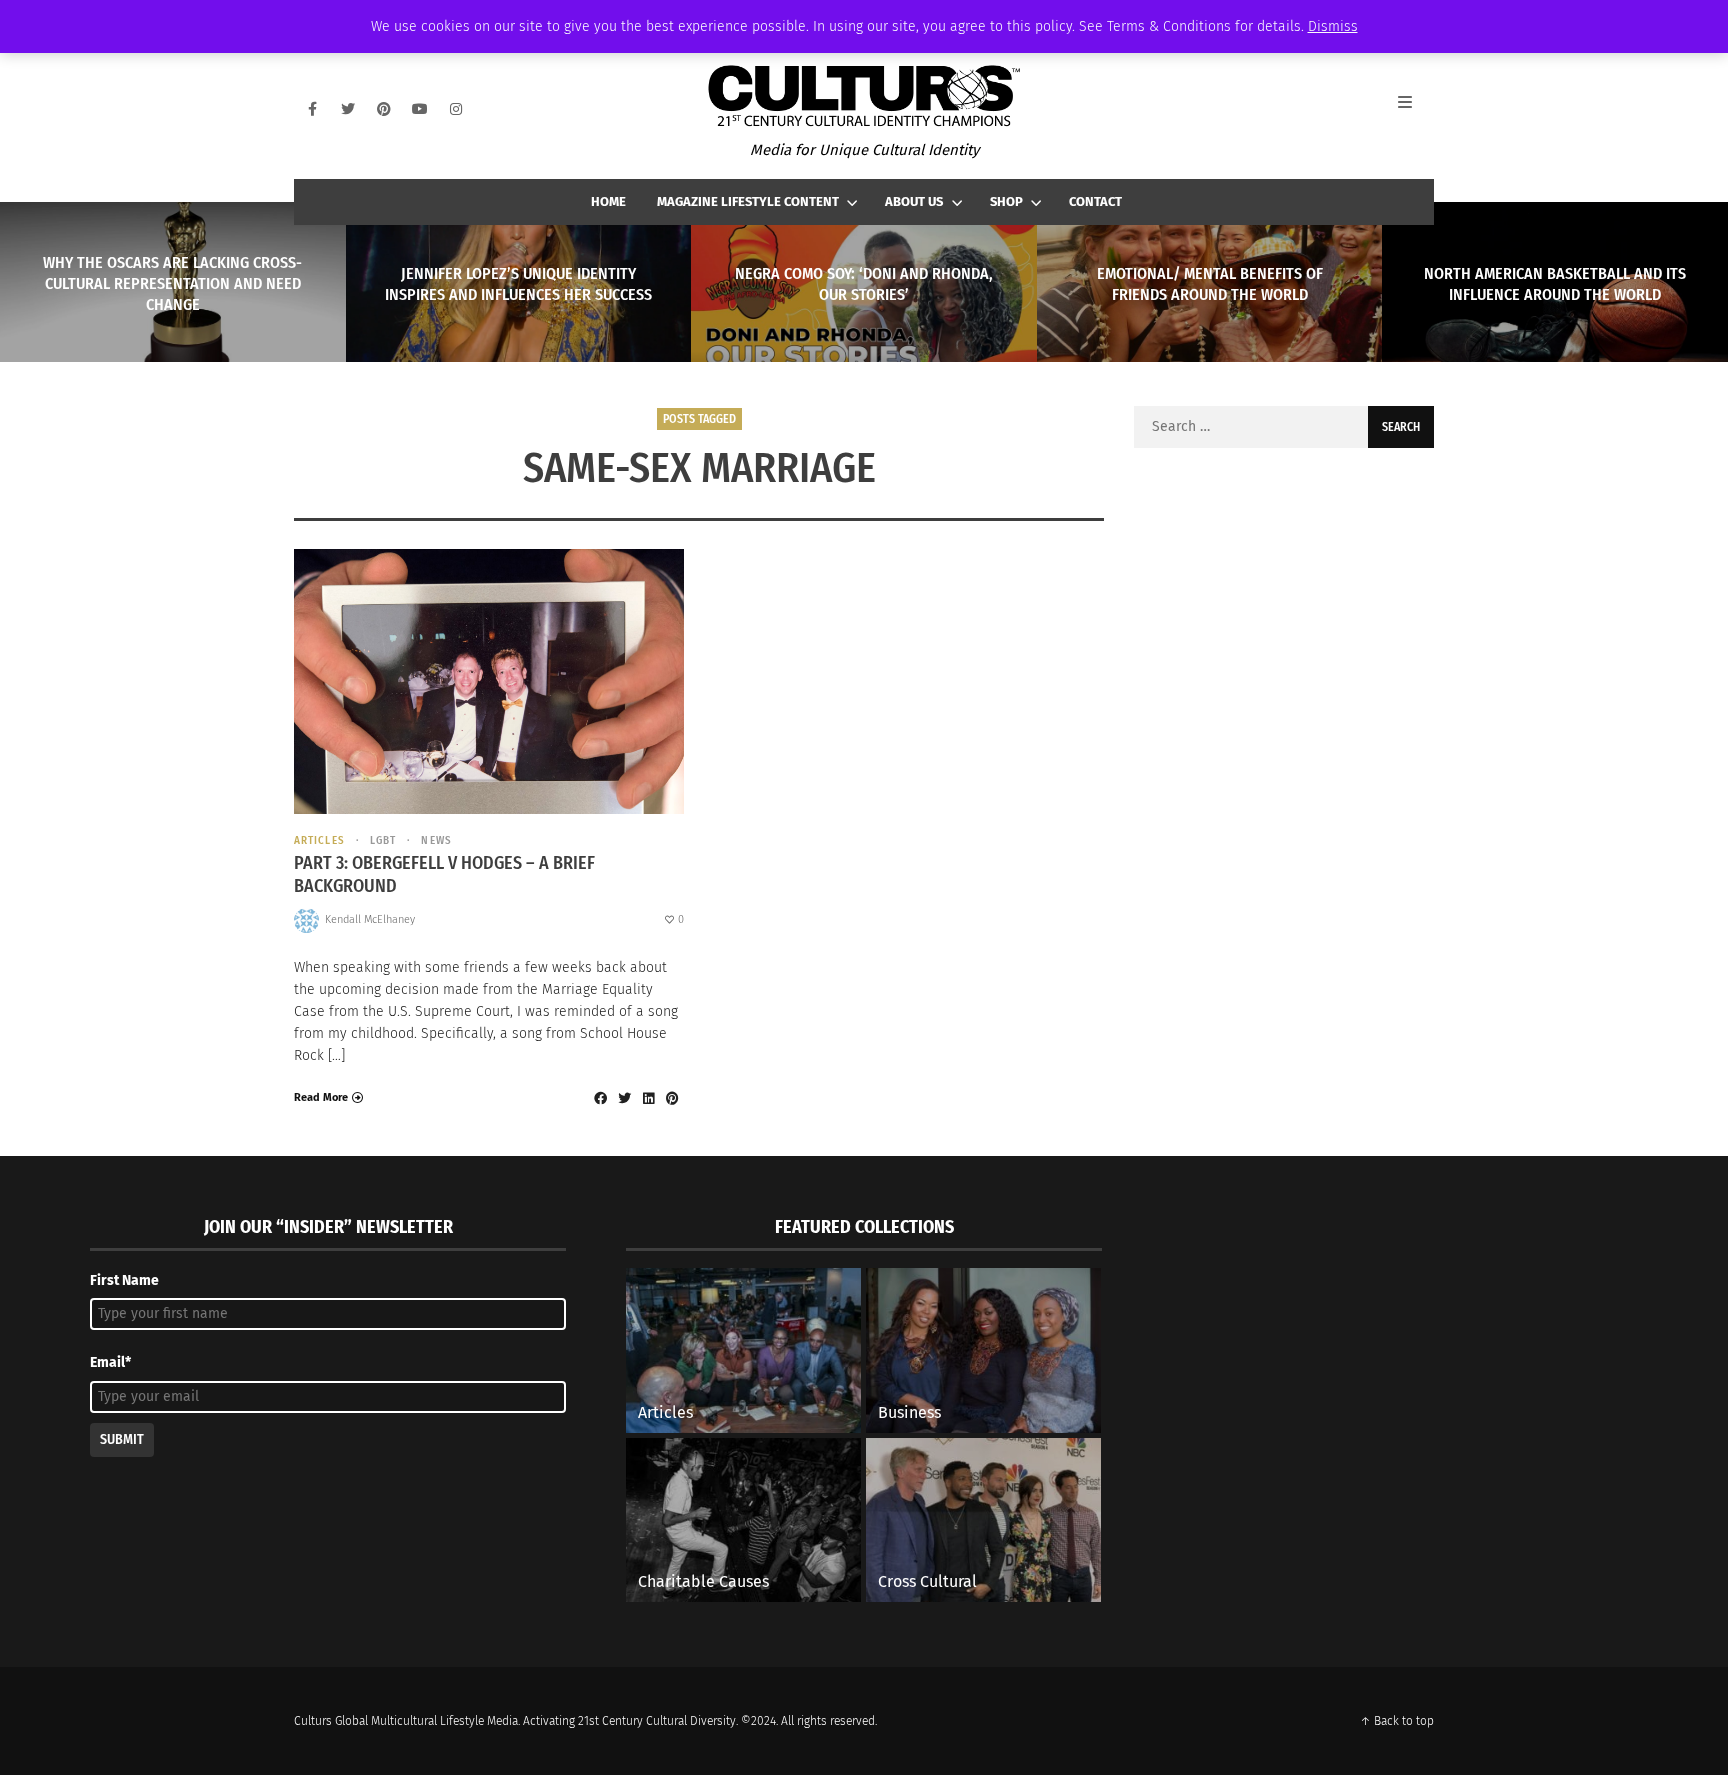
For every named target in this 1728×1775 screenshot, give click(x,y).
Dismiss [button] (1333, 26)
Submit (122, 1439)
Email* (110, 1362)
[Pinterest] (384, 109)
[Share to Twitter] (624, 1098)
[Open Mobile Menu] (1416, 109)
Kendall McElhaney (370, 919)
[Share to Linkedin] (648, 1098)
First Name (124, 1280)
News (436, 840)
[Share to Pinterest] (672, 1098)
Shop (1006, 201)
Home (608, 201)
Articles (319, 840)
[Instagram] (456, 109)
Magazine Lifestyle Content (748, 201)
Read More (321, 1097)
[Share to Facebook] (600, 1098)
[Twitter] (348, 109)
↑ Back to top (1397, 1721)
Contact (1095, 201)
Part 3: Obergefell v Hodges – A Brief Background (444, 874)
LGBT (383, 840)
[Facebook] (312, 109)
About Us (914, 201)
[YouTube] (420, 109)
